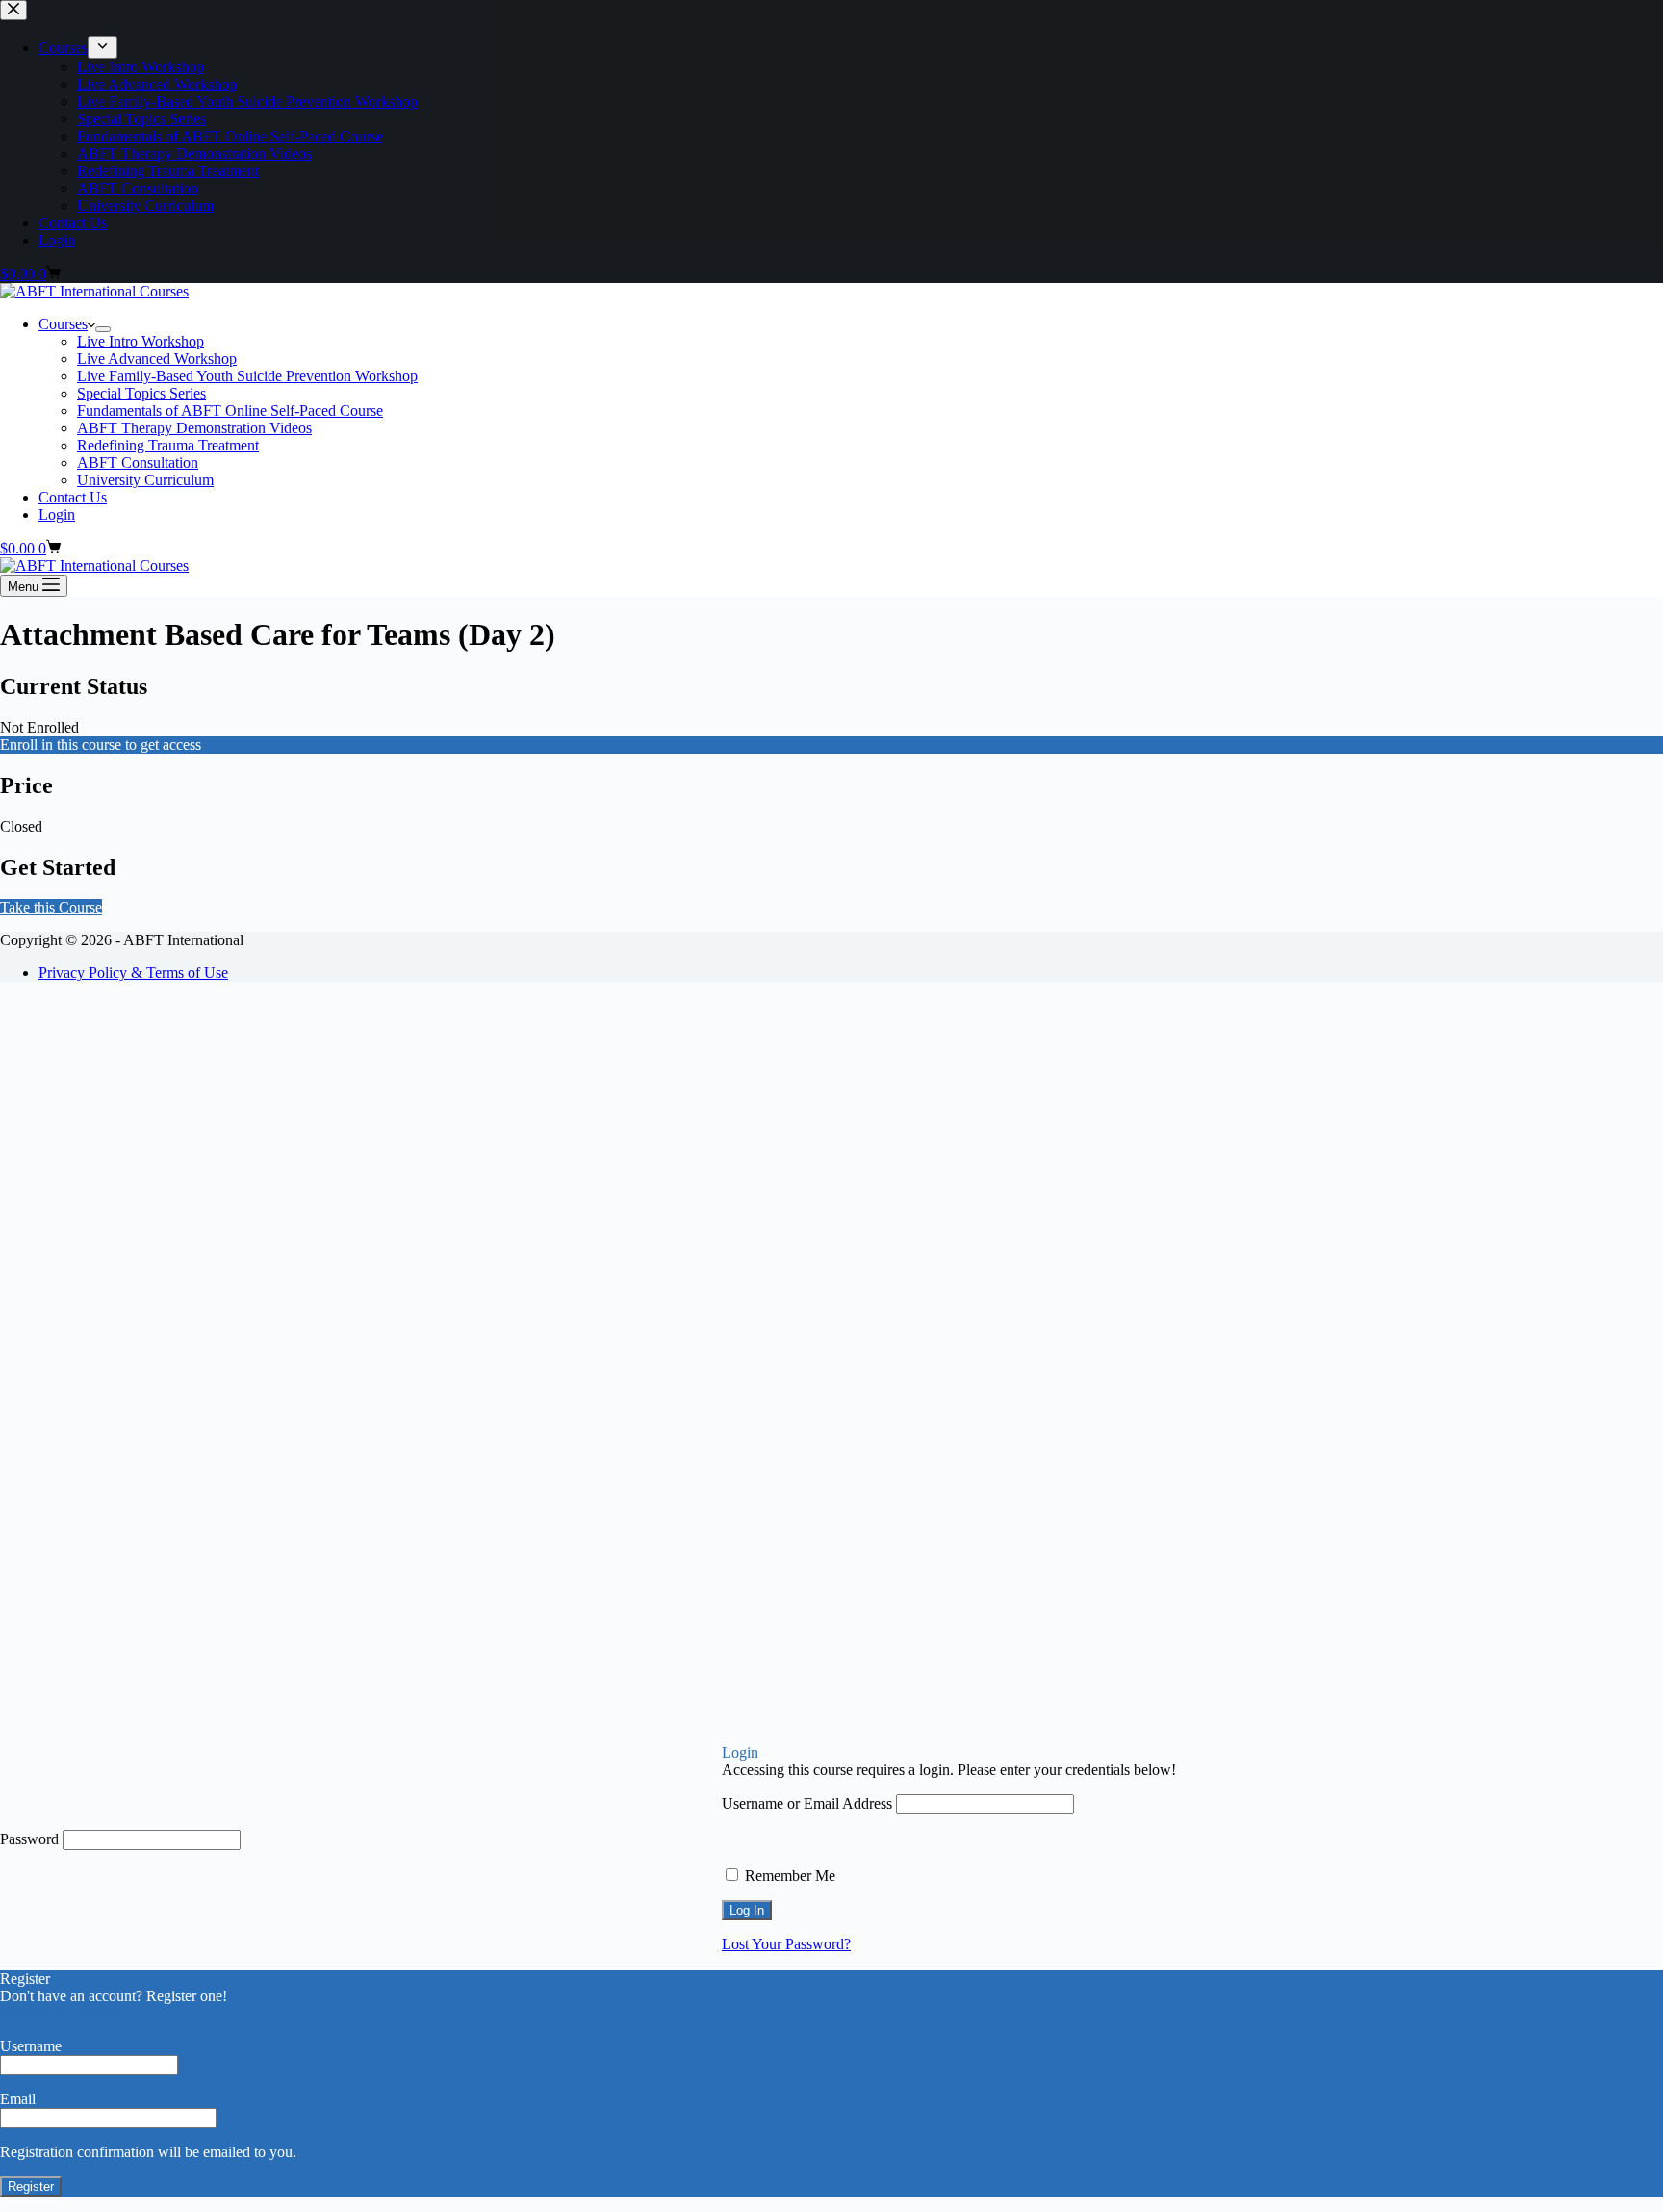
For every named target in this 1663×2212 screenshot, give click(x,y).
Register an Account (62, 2013)
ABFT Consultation (138, 463)
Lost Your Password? (786, 1944)
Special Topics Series (141, 393)
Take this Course (51, 907)
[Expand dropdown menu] (103, 329)
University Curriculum (145, 480)
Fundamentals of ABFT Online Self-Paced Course (230, 411)
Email (18, 2099)
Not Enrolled (39, 727)
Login (57, 514)
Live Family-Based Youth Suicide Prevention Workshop (247, 376)
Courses (63, 324)
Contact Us (73, 497)
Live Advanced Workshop (157, 359)
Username (31, 2046)
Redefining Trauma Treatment (168, 445)
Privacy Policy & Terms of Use (133, 973)
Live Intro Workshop (141, 341)
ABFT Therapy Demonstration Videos (194, 428)
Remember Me (788, 1876)
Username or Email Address (807, 1803)
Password (29, 1839)
